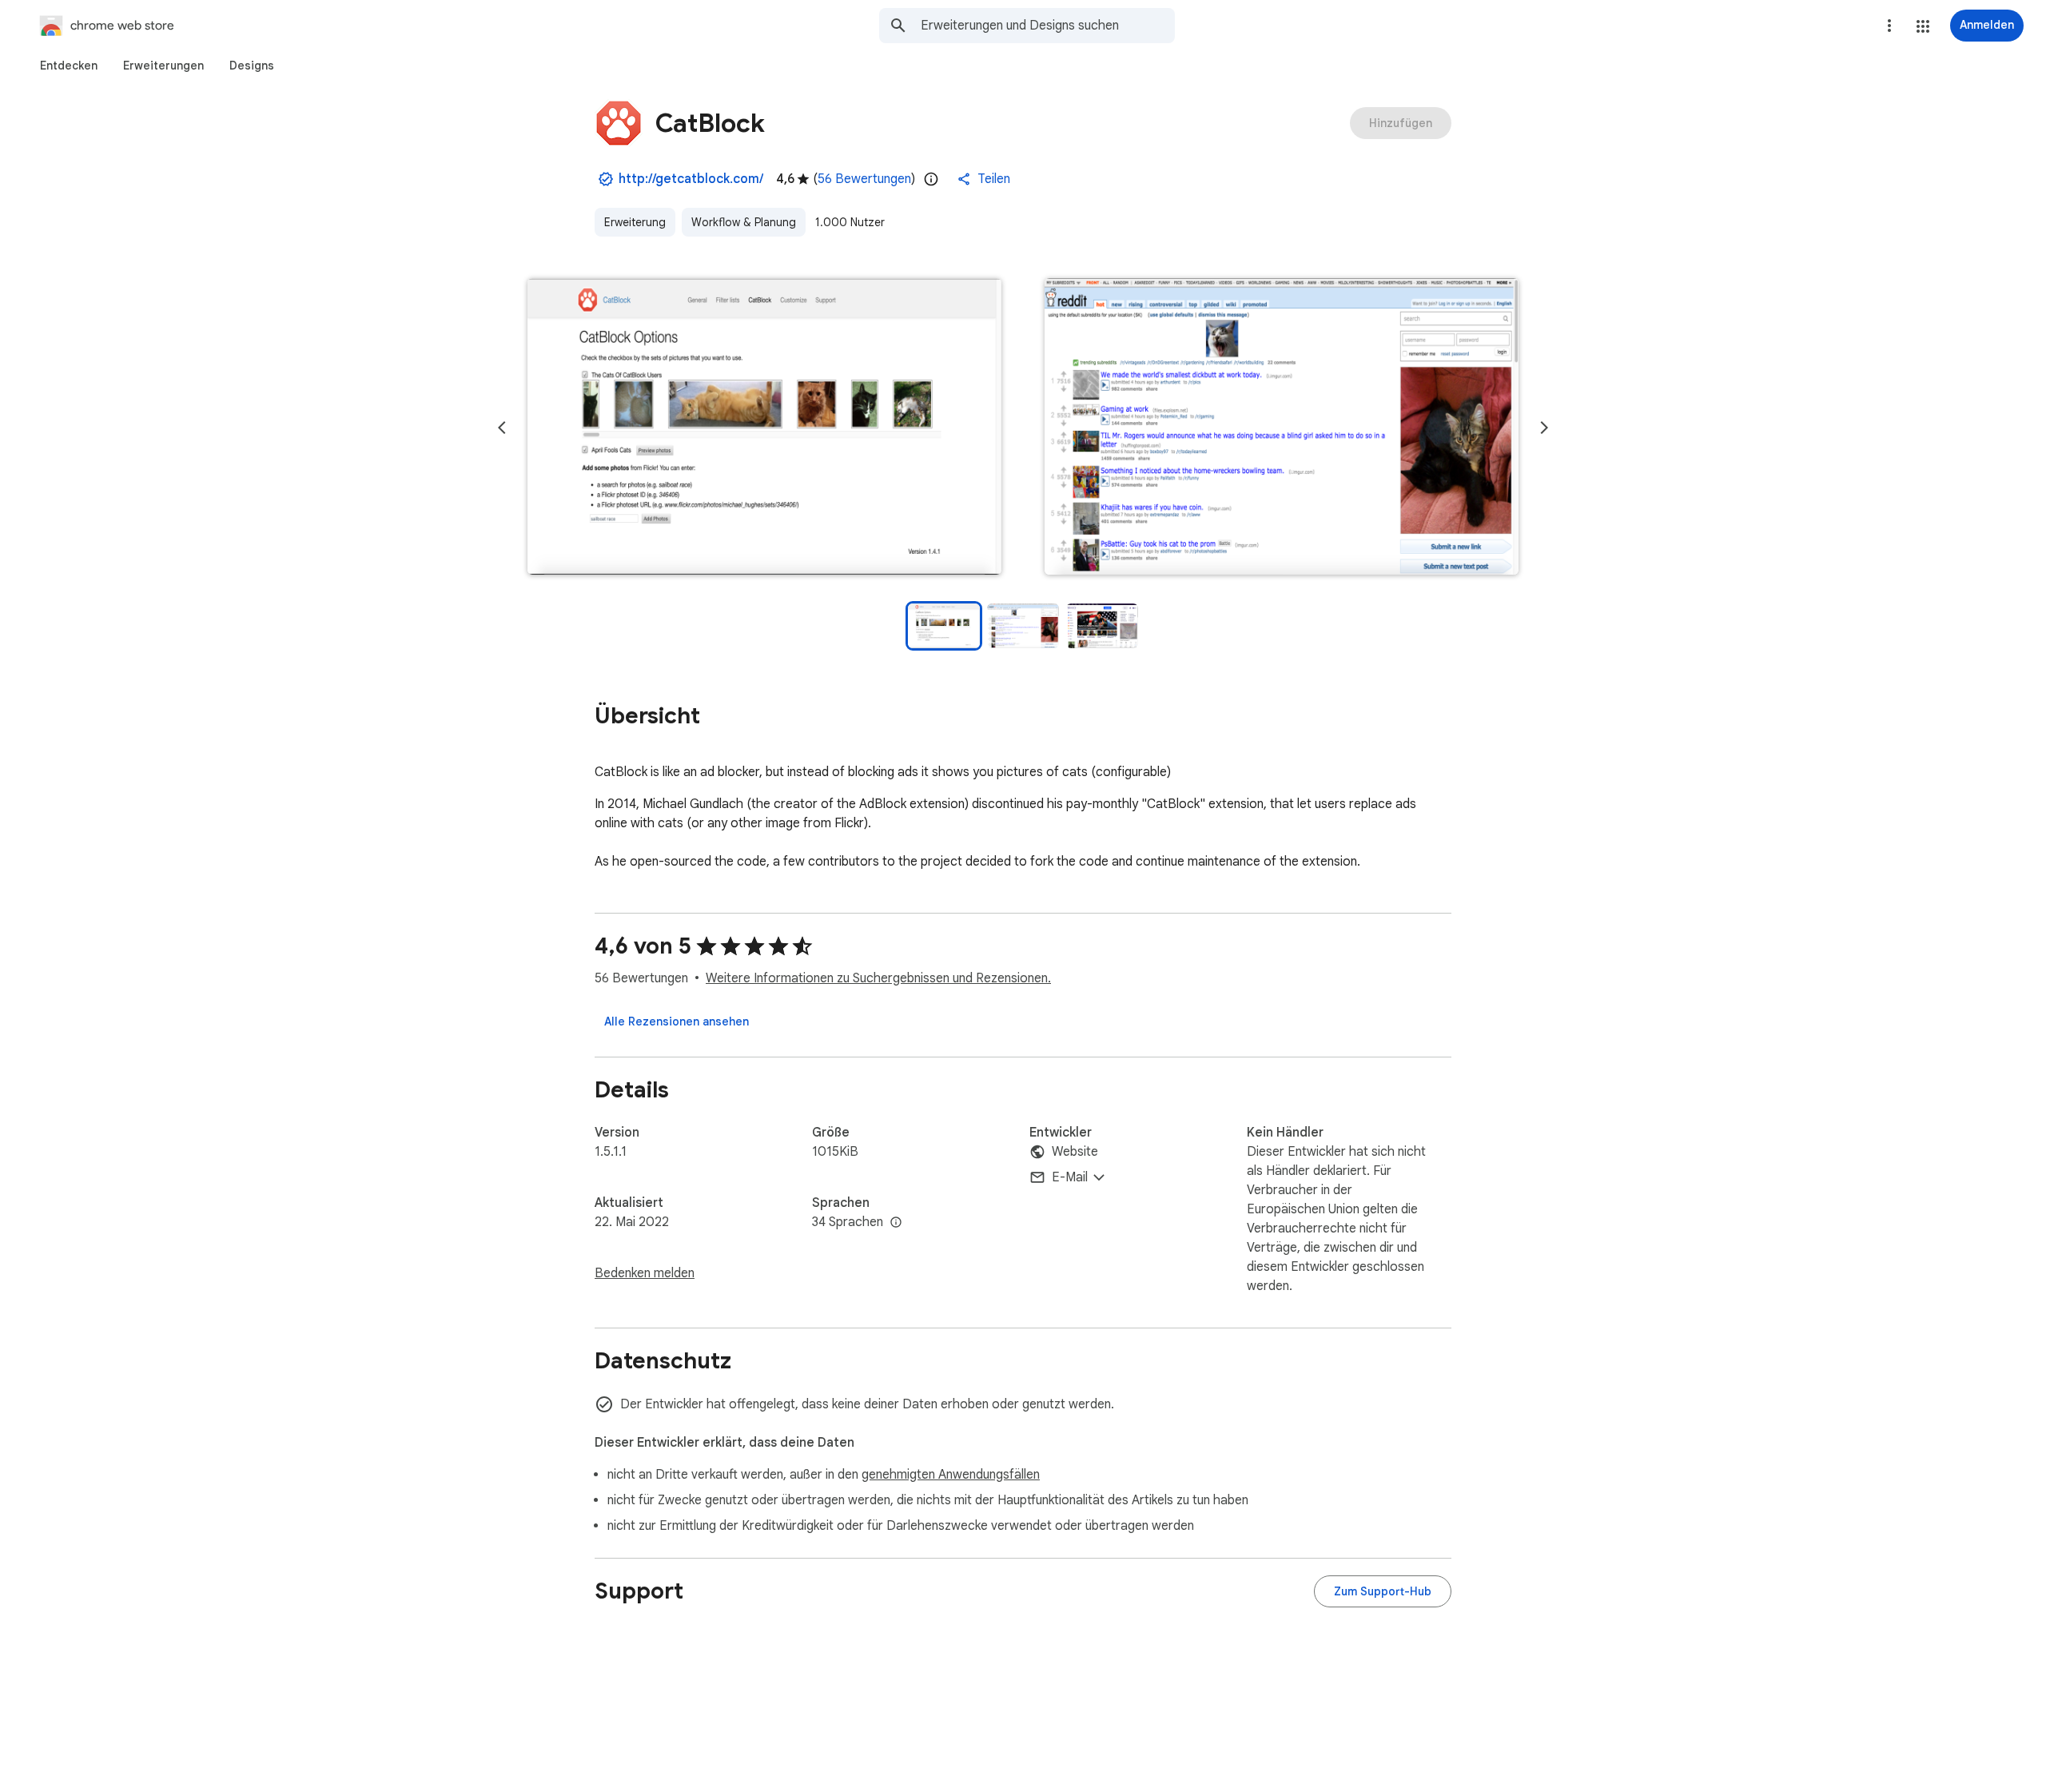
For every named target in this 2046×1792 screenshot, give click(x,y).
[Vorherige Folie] (502, 428)
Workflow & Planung (744, 222)
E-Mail (1070, 1177)
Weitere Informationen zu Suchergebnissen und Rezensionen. (878, 978)
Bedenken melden (645, 1273)
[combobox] (1048, 26)
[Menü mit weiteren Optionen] (1889, 26)
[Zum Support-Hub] (1383, 1591)
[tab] (69, 66)
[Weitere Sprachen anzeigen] (896, 1223)
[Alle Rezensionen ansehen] (677, 1021)
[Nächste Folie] (1544, 428)
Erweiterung (635, 222)
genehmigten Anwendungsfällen (951, 1475)
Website (1075, 1152)
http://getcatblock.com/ (691, 179)
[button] (1923, 26)
